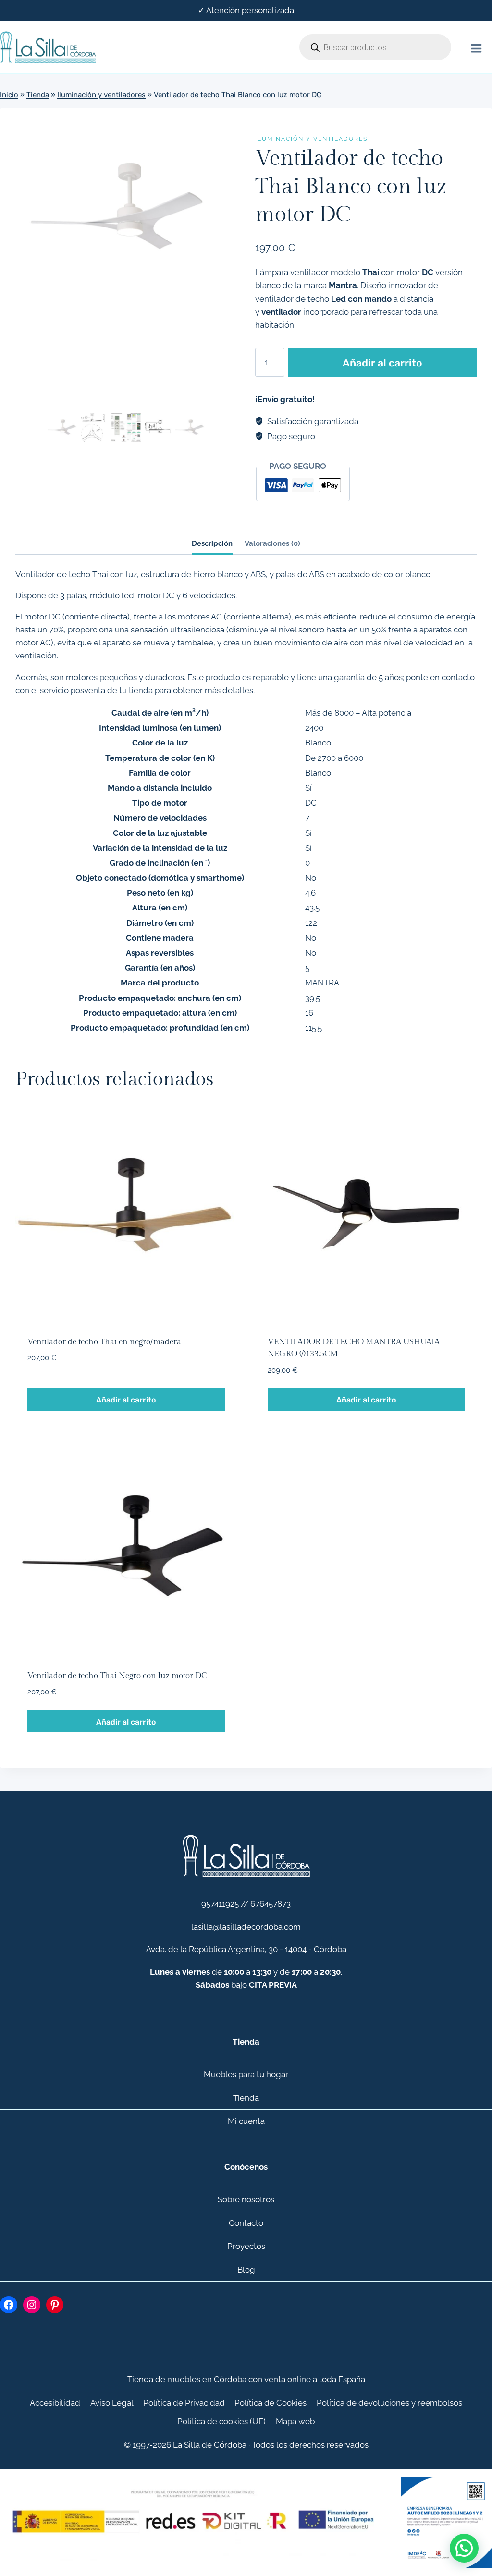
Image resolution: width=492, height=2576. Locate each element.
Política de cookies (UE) (221, 2421)
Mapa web (295, 2421)
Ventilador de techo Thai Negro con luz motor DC (117, 1676)
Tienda (38, 95)
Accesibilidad (55, 2403)
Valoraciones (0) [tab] (272, 543)
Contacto (246, 2223)
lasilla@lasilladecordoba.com (246, 1927)
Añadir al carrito (382, 363)
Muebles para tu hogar (246, 2074)
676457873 (271, 1904)
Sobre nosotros (246, 2199)
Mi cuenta (246, 2121)
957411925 (220, 1904)
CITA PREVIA (273, 1985)
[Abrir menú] (476, 47)
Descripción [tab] (212, 543)
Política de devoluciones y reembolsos (389, 2403)
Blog (246, 2270)
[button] (464, 2548)
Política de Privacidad (184, 2403)
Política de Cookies (271, 2403)
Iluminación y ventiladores (101, 95)
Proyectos (246, 2246)
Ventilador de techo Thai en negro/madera (104, 1342)
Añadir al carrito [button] (126, 1400)
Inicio (9, 95)
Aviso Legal (112, 2403)
